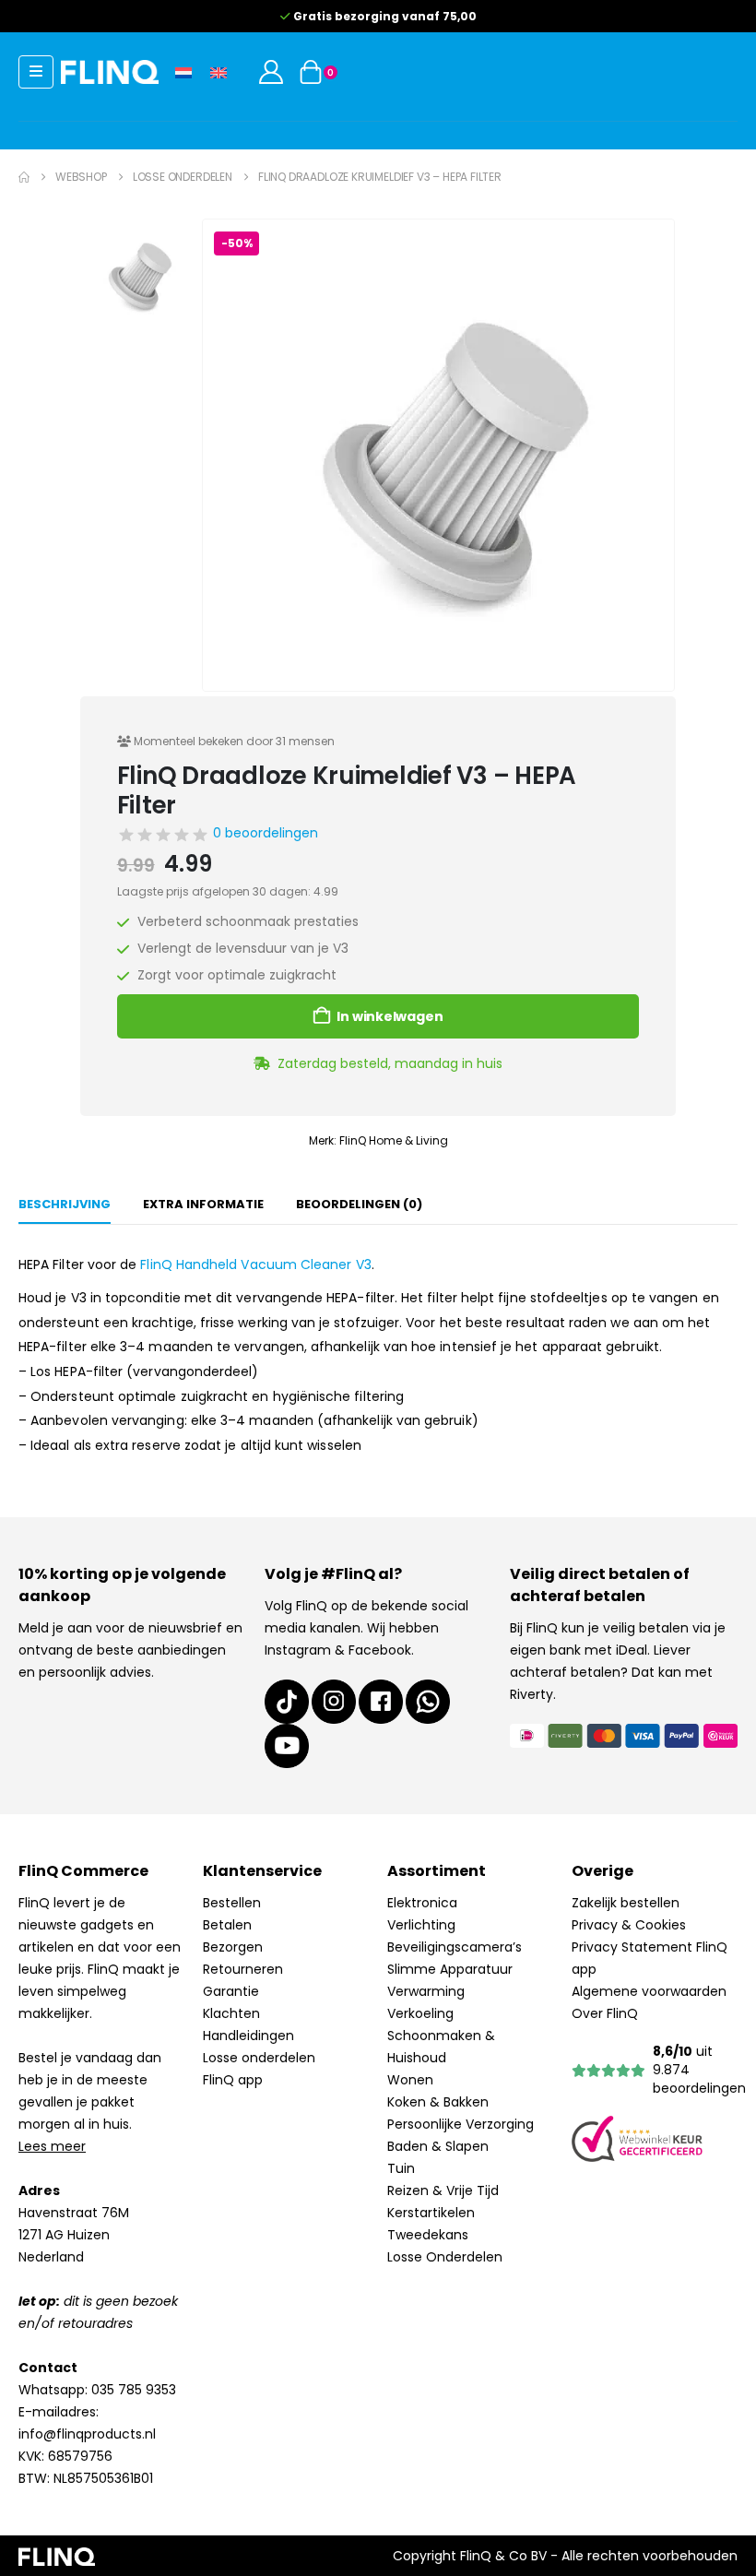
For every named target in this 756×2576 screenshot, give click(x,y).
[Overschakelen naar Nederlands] (183, 71)
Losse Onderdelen (445, 2257)
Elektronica (422, 1903)
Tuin (401, 2168)
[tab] (359, 1205)
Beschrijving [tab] (65, 1204)
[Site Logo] (110, 71)
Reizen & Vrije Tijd (443, 2190)
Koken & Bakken (438, 2102)
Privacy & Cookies (629, 1925)
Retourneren (243, 1969)
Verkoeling (420, 2013)
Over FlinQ (605, 2013)
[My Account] (271, 72)
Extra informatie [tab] (203, 1204)
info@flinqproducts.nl (87, 2434)
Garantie (231, 1991)
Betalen (227, 1925)
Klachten (231, 2013)
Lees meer (52, 2146)
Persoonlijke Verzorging (461, 2124)
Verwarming (426, 1991)
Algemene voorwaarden (649, 1991)
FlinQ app (233, 2080)
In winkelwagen (390, 1016)
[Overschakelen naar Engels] (219, 71)
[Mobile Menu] (36, 72)
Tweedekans (428, 2235)
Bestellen (232, 1903)
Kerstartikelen (431, 2213)
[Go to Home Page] (24, 177)
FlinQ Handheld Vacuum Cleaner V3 (255, 1264)
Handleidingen (248, 2036)
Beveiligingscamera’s (455, 1947)
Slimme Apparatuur (450, 1969)
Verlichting (421, 1925)
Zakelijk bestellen (626, 1903)
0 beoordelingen (266, 833)
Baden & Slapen (438, 2146)
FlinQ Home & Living (394, 1140)
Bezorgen (233, 1947)
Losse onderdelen (259, 2058)
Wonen (410, 2080)
